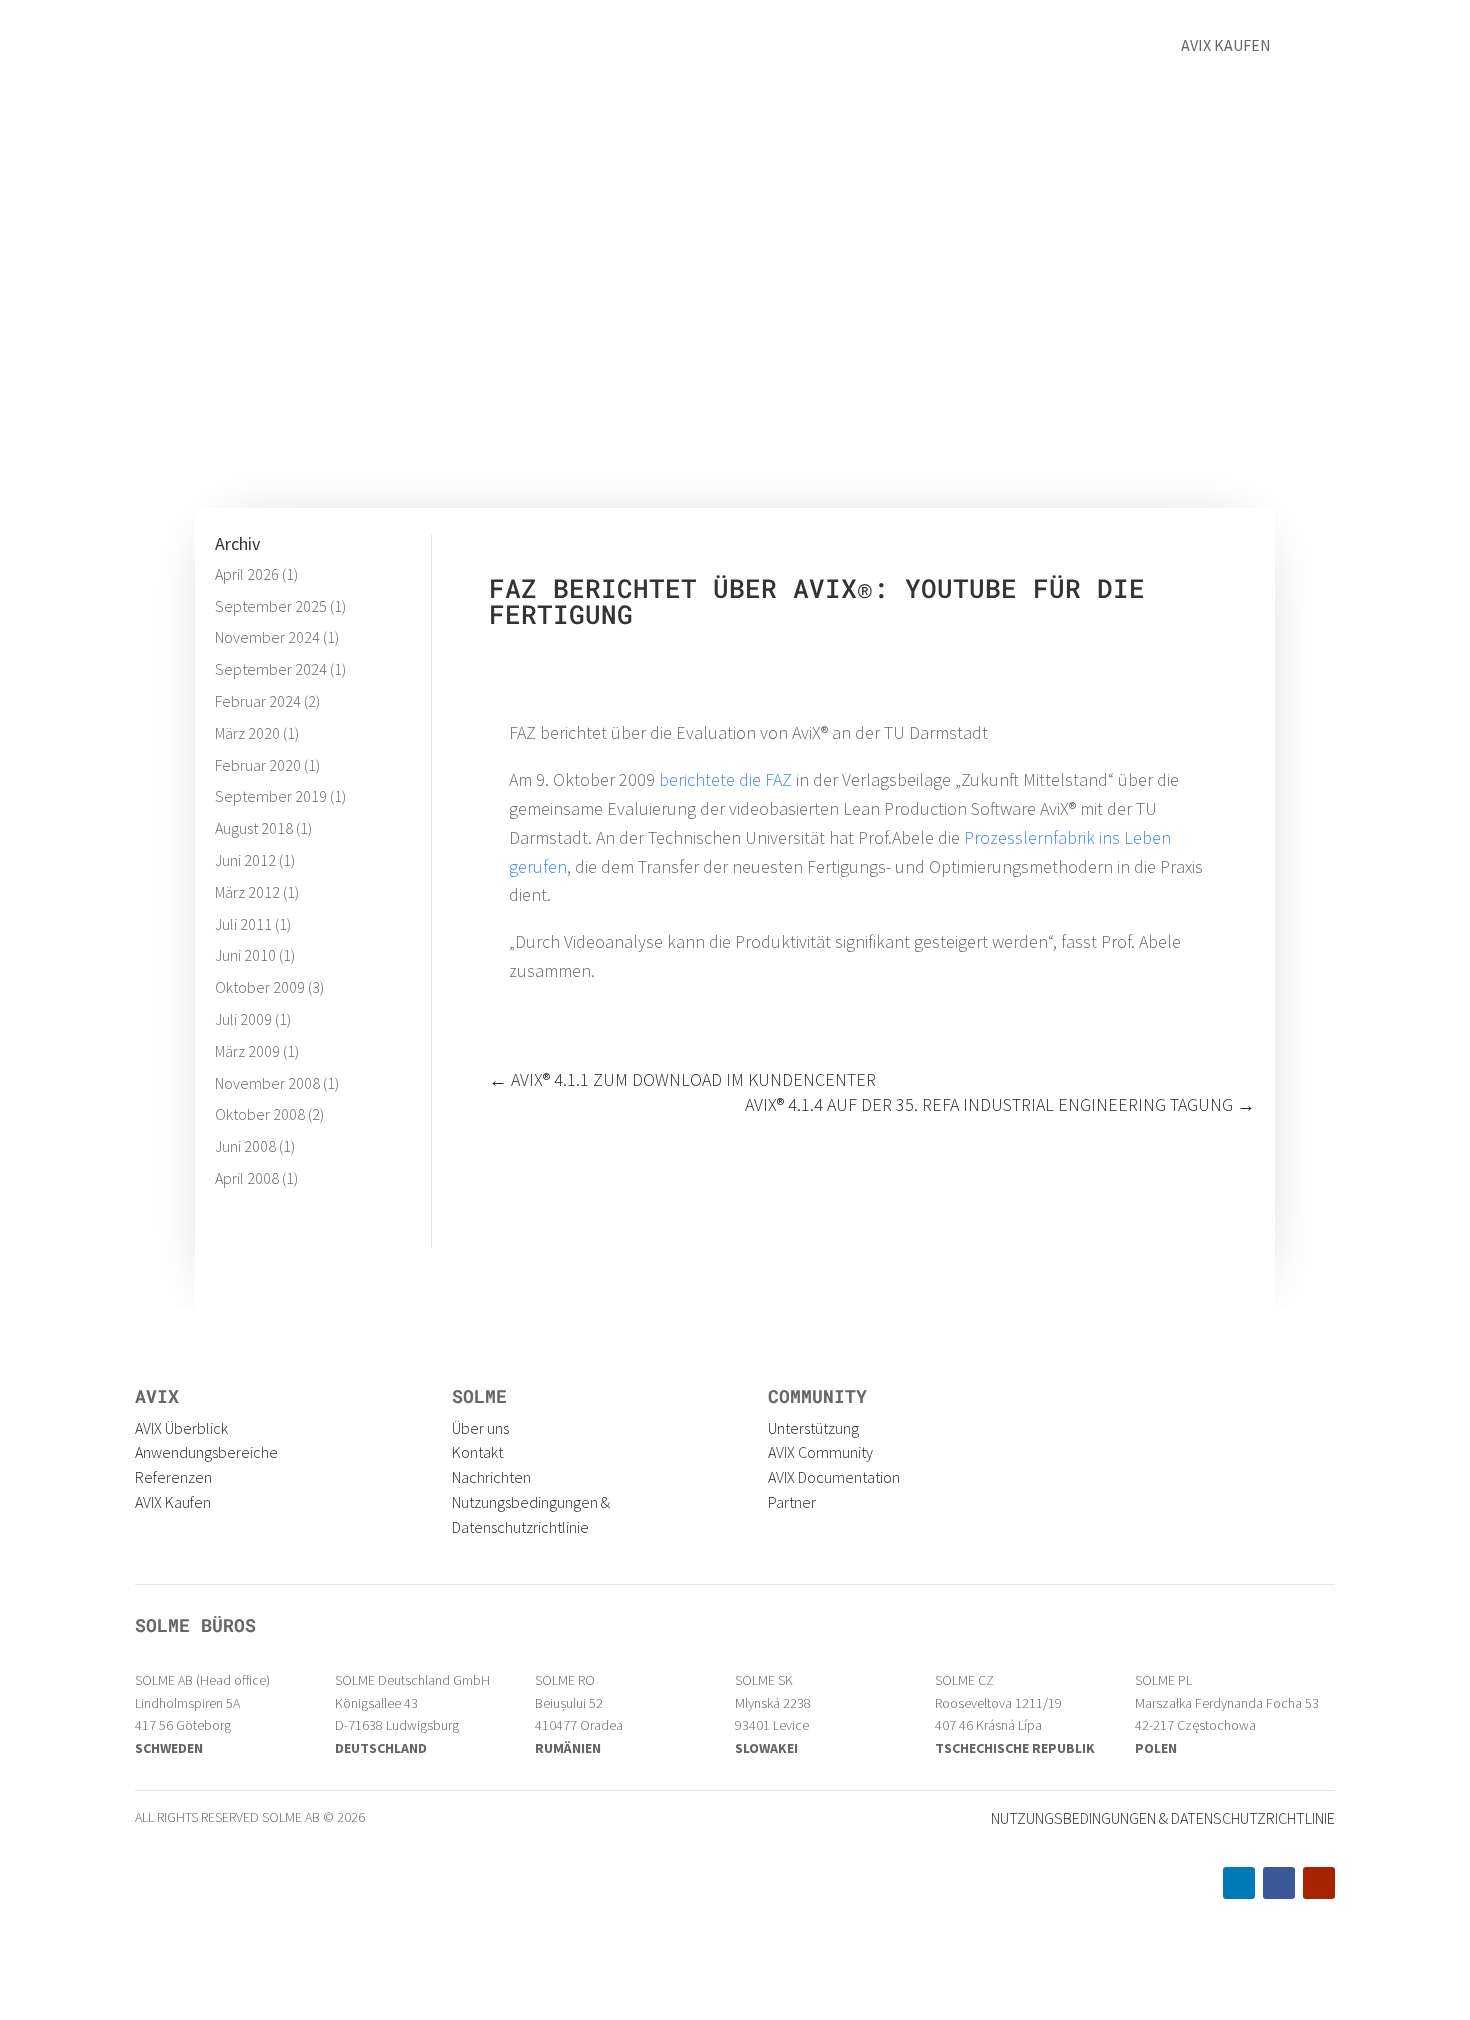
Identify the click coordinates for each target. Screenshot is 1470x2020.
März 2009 (247, 1051)
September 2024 (271, 669)
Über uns (915, 47)
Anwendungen (557, 47)
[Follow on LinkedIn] (1239, 1883)
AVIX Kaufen (173, 1502)
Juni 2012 (245, 860)
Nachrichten (491, 1477)
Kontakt (1018, 47)
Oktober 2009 (260, 987)
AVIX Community (820, 1452)
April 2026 (247, 574)
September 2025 (271, 606)
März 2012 (247, 892)
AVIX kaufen (1226, 45)
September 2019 (271, 796)
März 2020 (247, 733)
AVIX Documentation (834, 1477)
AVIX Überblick (181, 1428)
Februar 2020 (258, 765)
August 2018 (254, 828)
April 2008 (247, 1178)
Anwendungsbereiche (206, 1452)
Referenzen (799, 47)
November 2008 (267, 1083)
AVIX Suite (683, 47)
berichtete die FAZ (725, 779)
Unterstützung (813, 1428)
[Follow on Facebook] (1279, 1883)
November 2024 (267, 637)
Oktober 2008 (260, 1114)
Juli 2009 (243, 1019)
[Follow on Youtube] (1319, 1883)
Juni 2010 (245, 955)
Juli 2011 (243, 924)
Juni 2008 (245, 1146)
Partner (792, 1502)
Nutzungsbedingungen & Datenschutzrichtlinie (1163, 1818)
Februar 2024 (258, 701)
